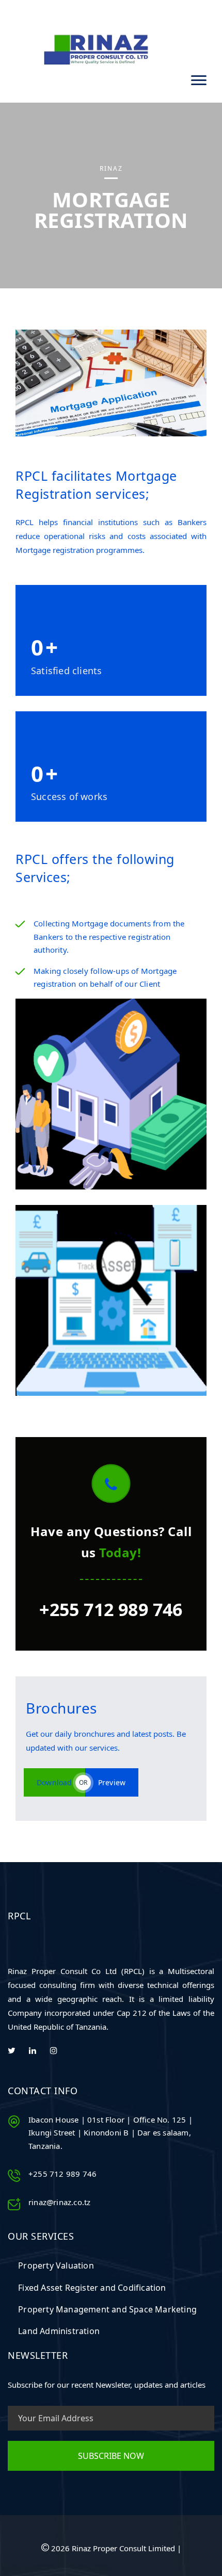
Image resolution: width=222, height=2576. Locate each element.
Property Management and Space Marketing (107, 2309)
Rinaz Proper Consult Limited (124, 2548)
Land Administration (59, 2331)
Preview (112, 1782)
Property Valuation (56, 2265)
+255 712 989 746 (111, 1609)
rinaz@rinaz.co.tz (59, 2202)
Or (83, 1782)
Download (54, 1782)
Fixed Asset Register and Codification (92, 2288)
